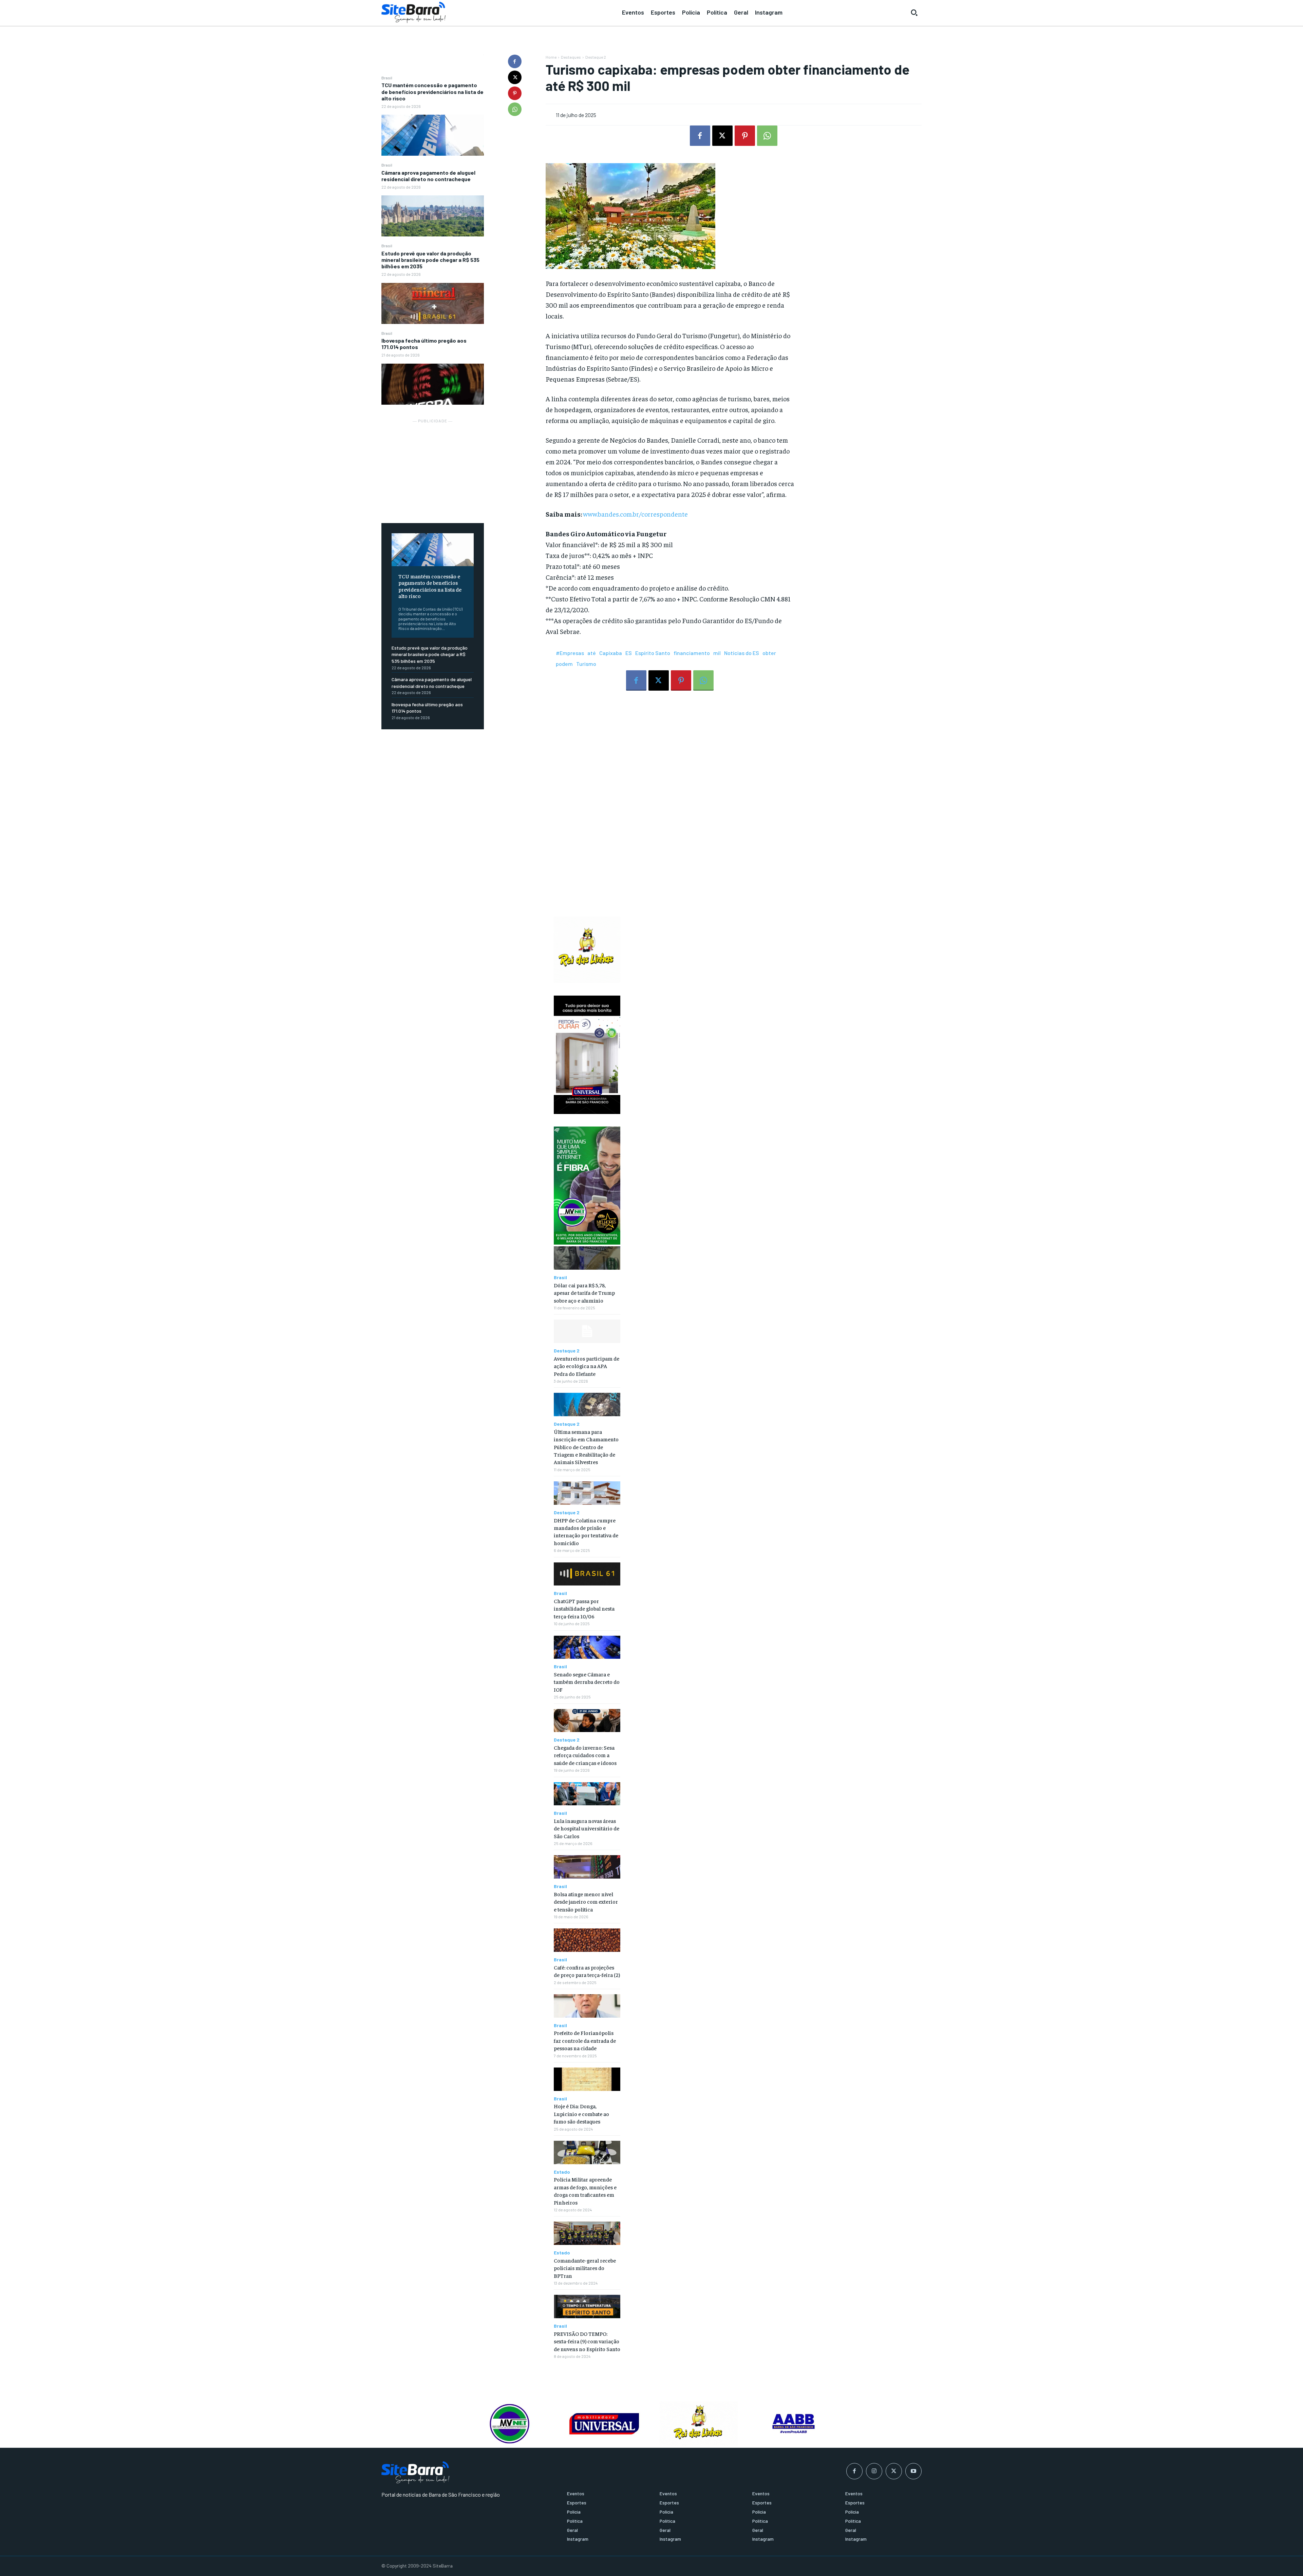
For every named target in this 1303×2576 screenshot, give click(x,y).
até (592, 653)
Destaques (571, 57)
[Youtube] (913, 2471)
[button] (914, 13)
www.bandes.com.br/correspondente (635, 514)
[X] (515, 77)
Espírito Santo (653, 653)
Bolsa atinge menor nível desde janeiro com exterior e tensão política (586, 1901)
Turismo (586, 664)
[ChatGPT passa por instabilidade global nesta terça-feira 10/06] (587, 1574)
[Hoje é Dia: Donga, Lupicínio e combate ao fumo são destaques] (587, 2079)
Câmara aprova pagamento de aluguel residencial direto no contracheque (428, 176)
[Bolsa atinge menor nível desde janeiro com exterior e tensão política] (587, 1867)
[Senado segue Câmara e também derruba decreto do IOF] (587, 1647)
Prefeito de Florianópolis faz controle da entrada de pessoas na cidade (585, 2040)
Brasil (387, 78)
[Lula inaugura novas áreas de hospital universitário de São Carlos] (587, 1794)
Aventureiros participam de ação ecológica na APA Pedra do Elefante (587, 1366)
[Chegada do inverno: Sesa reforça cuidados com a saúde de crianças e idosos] (587, 1721)
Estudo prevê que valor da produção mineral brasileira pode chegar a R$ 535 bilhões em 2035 (430, 260)
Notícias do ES (742, 653)
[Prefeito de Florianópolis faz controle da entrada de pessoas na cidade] (587, 2006)
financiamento (692, 653)
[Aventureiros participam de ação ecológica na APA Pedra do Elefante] (587, 1331)
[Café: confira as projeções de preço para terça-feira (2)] (587, 1940)
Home (551, 57)
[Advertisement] (433, 467)
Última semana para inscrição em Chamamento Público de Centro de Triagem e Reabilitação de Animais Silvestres (586, 1447)
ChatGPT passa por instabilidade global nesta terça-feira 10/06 (584, 1608)
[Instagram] (874, 2471)
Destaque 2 (596, 57)
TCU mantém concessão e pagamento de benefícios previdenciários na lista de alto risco (432, 91)
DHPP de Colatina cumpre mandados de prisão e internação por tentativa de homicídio (586, 1531)
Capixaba (611, 653)
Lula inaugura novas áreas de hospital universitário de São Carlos (587, 1828)
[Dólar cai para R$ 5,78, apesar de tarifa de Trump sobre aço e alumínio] (587, 1258)
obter (769, 653)
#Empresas (570, 653)
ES (629, 653)
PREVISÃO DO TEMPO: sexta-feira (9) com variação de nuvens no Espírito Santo (587, 2341)
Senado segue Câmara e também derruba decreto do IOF (587, 1682)
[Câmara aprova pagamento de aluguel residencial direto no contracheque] (433, 216)
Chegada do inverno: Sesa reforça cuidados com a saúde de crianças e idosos (585, 1755)
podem (564, 664)
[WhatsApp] (515, 109)
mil (717, 653)
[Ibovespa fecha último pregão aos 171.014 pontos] (433, 384)
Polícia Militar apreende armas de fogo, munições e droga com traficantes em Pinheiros (585, 2190)
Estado (562, 2172)
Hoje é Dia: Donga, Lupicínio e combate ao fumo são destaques (581, 2113)
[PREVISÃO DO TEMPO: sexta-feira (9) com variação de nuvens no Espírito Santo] (587, 2306)
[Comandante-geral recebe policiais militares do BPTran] (587, 2233)
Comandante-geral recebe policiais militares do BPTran (585, 2268)
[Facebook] (515, 61)
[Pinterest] (515, 93)
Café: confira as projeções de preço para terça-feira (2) (587, 1971)
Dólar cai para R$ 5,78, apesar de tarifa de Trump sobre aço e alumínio (584, 1293)
